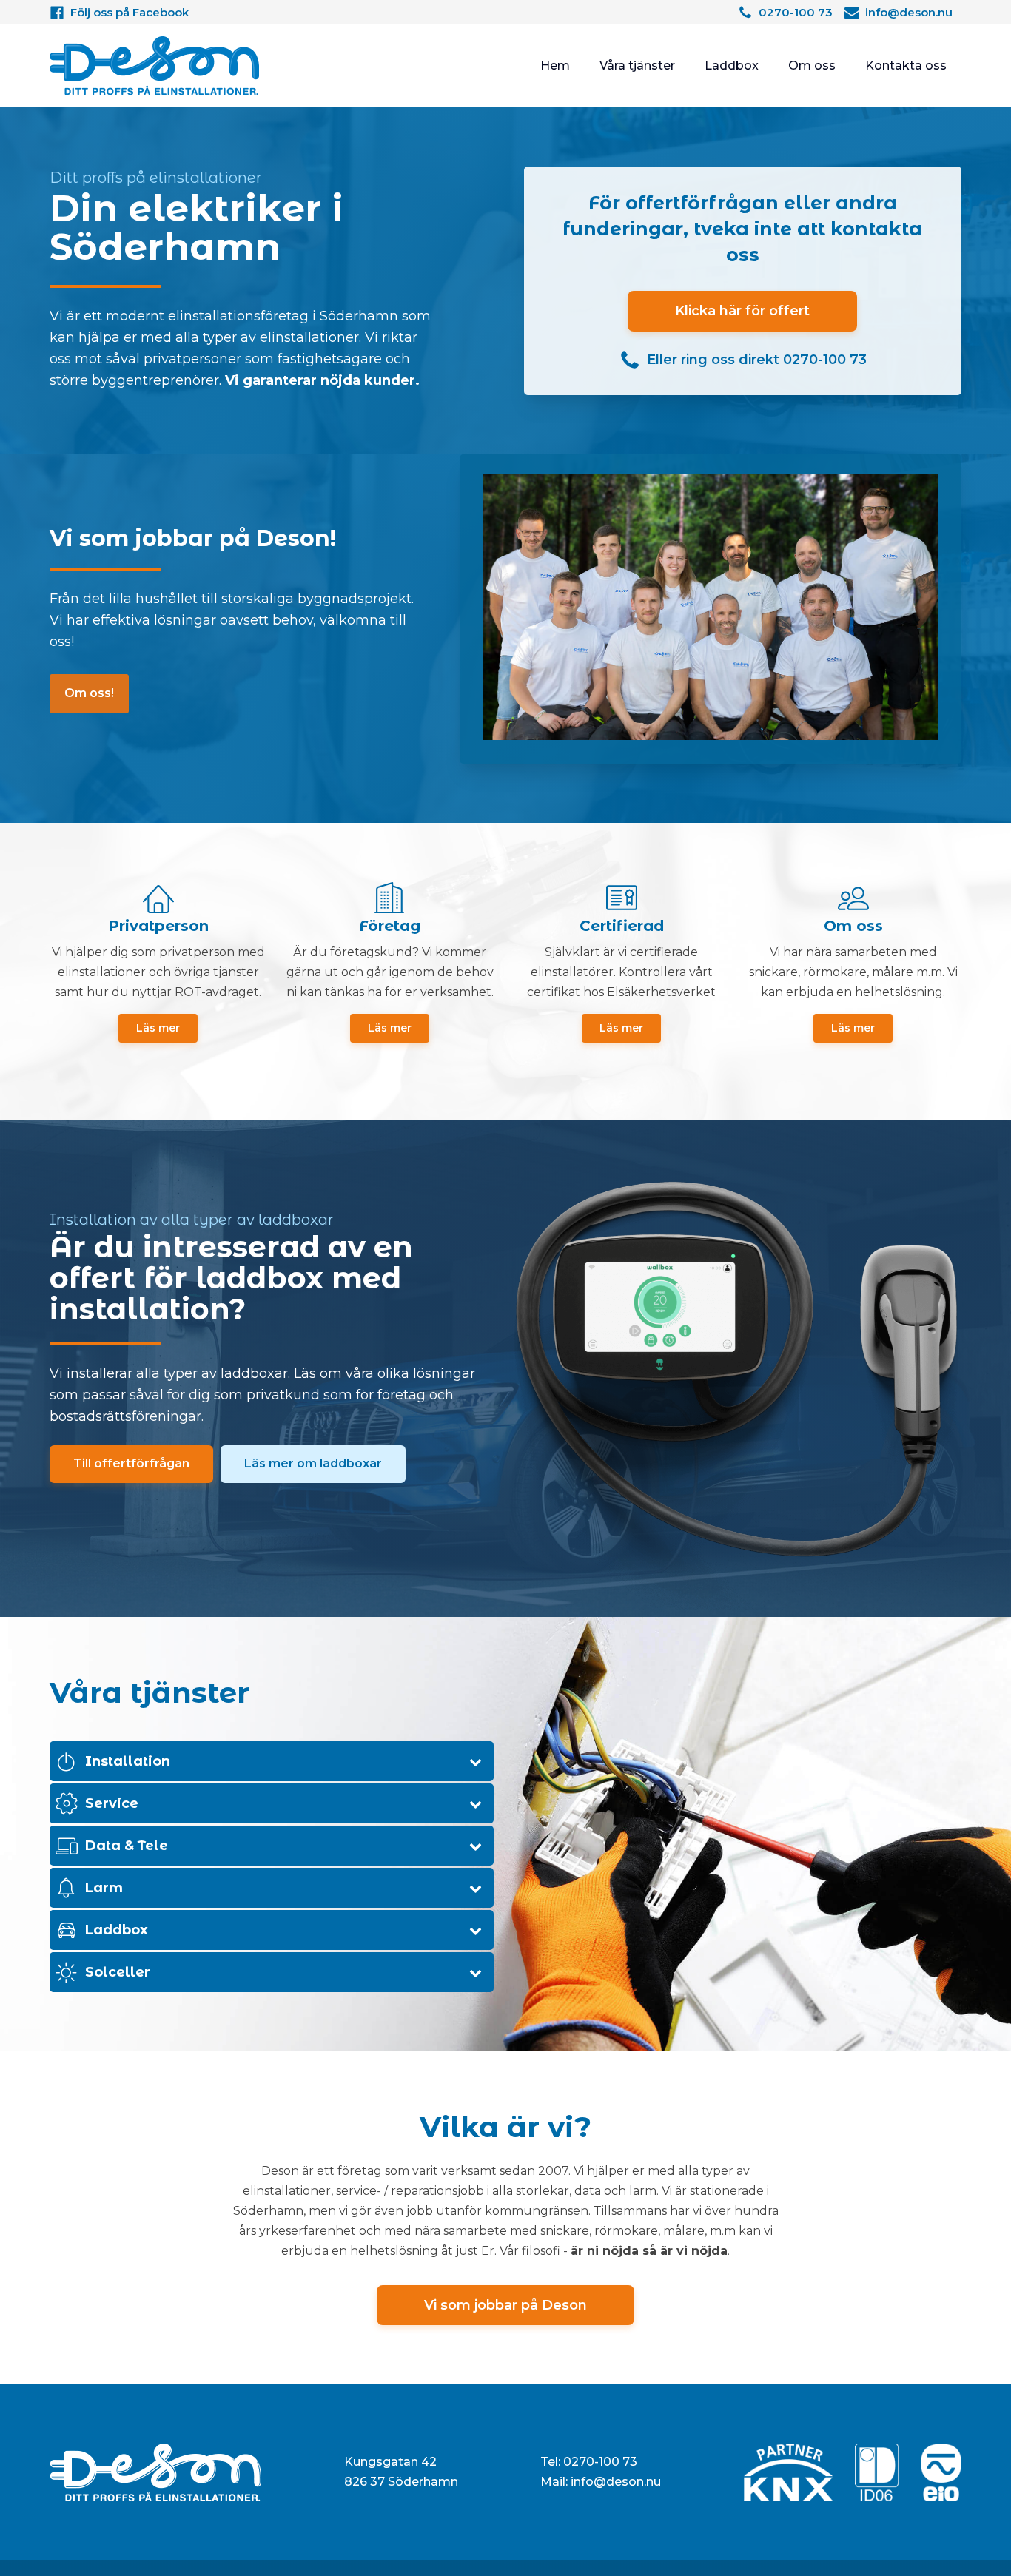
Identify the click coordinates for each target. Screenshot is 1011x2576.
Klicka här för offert (742, 311)
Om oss (812, 65)
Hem (555, 65)
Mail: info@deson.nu (601, 2482)
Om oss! (89, 693)
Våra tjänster (637, 65)
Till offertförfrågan (131, 1463)
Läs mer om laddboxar (313, 1463)
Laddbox (732, 65)
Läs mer (158, 1028)
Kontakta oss (906, 65)
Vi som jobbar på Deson (505, 2305)
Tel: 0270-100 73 (589, 2462)
